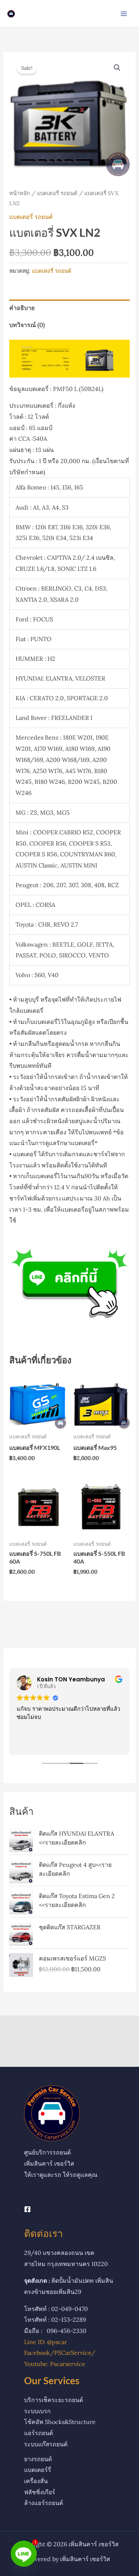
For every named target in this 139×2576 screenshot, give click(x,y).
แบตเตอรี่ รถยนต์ (57, 193)
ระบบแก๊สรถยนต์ (46, 2444)
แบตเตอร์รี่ (38, 2470)
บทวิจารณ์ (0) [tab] (27, 325)
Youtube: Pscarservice (55, 2364)
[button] (117, 68)
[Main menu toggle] (124, 14)
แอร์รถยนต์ (39, 2433)
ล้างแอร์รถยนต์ (44, 2503)
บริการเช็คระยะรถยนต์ (54, 2400)
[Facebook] (27, 2209)
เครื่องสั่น (36, 2481)
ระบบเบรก (37, 2411)
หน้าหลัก (20, 193)
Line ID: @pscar (46, 2342)
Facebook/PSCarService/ (60, 2353)
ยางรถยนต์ (38, 2459)
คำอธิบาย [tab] (22, 308)
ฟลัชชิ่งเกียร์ (40, 2492)
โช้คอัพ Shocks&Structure (60, 2422)
